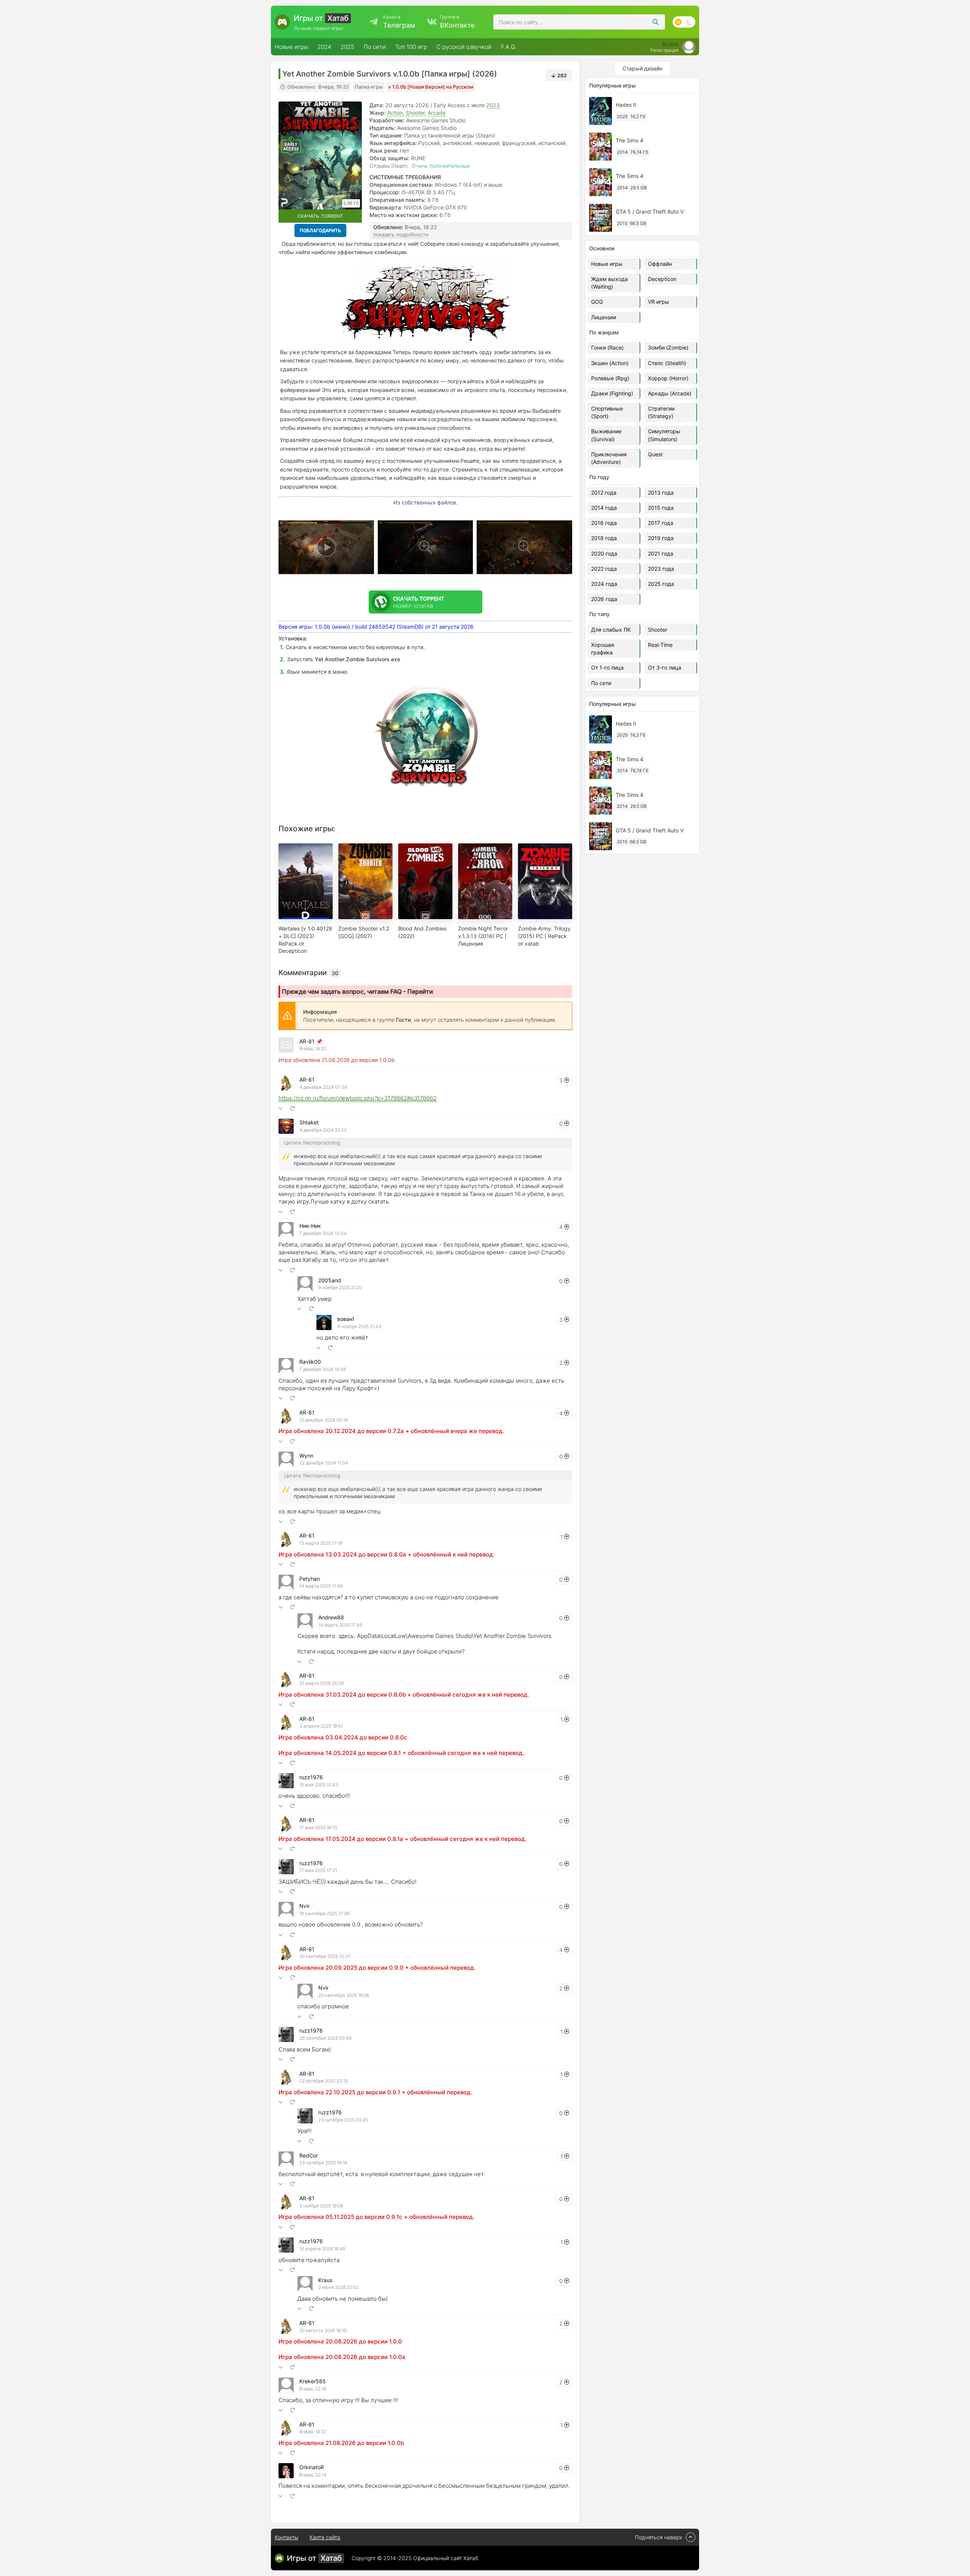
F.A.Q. (508, 47)
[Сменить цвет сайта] (684, 22)
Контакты (286, 2537)
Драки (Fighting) (612, 393)
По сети (375, 47)
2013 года (661, 493)
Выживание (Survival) (606, 435)
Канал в (399, 22)
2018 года (604, 538)
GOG (597, 302)
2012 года (604, 493)
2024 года (604, 584)
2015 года (661, 508)
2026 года (604, 599)
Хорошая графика (603, 649)
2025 (347, 47)
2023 (493, 105)
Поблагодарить (320, 230)
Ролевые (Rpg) (610, 378)
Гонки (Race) (607, 347)
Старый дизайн (642, 68)
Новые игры (291, 47)
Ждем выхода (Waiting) (609, 283)
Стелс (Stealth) (667, 363)
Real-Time (660, 645)
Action (395, 113)
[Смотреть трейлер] (326, 547)
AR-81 (307, 1041)
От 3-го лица (665, 667)
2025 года (661, 584)
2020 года (604, 553)
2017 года (661, 523)
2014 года (604, 508)
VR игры (659, 302)
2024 (324, 47)
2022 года (604, 569)
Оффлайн (660, 264)
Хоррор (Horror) (668, 378)
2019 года (661, 538)
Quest (655, 454)
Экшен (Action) (610, 363)
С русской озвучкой (464, 47)
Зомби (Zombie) (668, 347)
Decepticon (662, 279)
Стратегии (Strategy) (661, 412)
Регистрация (664, 50)
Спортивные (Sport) (607, 412)
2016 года (604, 523)
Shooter (415, 113)
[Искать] (656, 22)
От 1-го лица (607, 667)
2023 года (661, 569)
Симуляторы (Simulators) (664, 435)
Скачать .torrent (320, 216)
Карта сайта (325, 2537)
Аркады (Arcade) (670, 393)
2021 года (661, 553)
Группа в (457, 22)
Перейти (420, 991)
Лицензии (604, 317)
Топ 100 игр (411, 47)
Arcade (437, 113)
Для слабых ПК (611, 630)
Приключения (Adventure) (609, 458)
